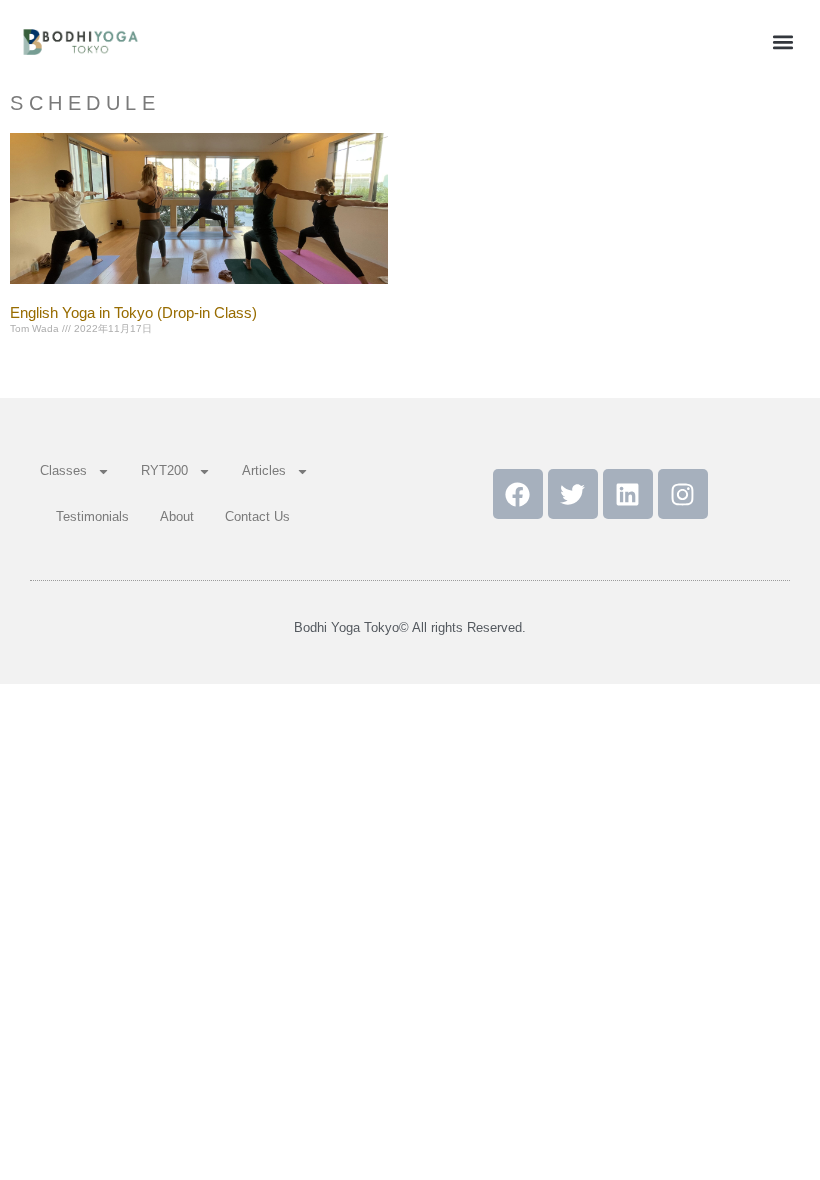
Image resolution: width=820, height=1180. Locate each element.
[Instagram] (683, 494)
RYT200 (164, 470)
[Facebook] (518, 494)
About (177, 516)
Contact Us (257, 516)
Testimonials (92, 516)
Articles (264, 470)
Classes (63, 470)
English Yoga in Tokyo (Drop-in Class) (133, 312)
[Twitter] (573, 494)
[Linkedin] (628, 494)
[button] (783, 41)
